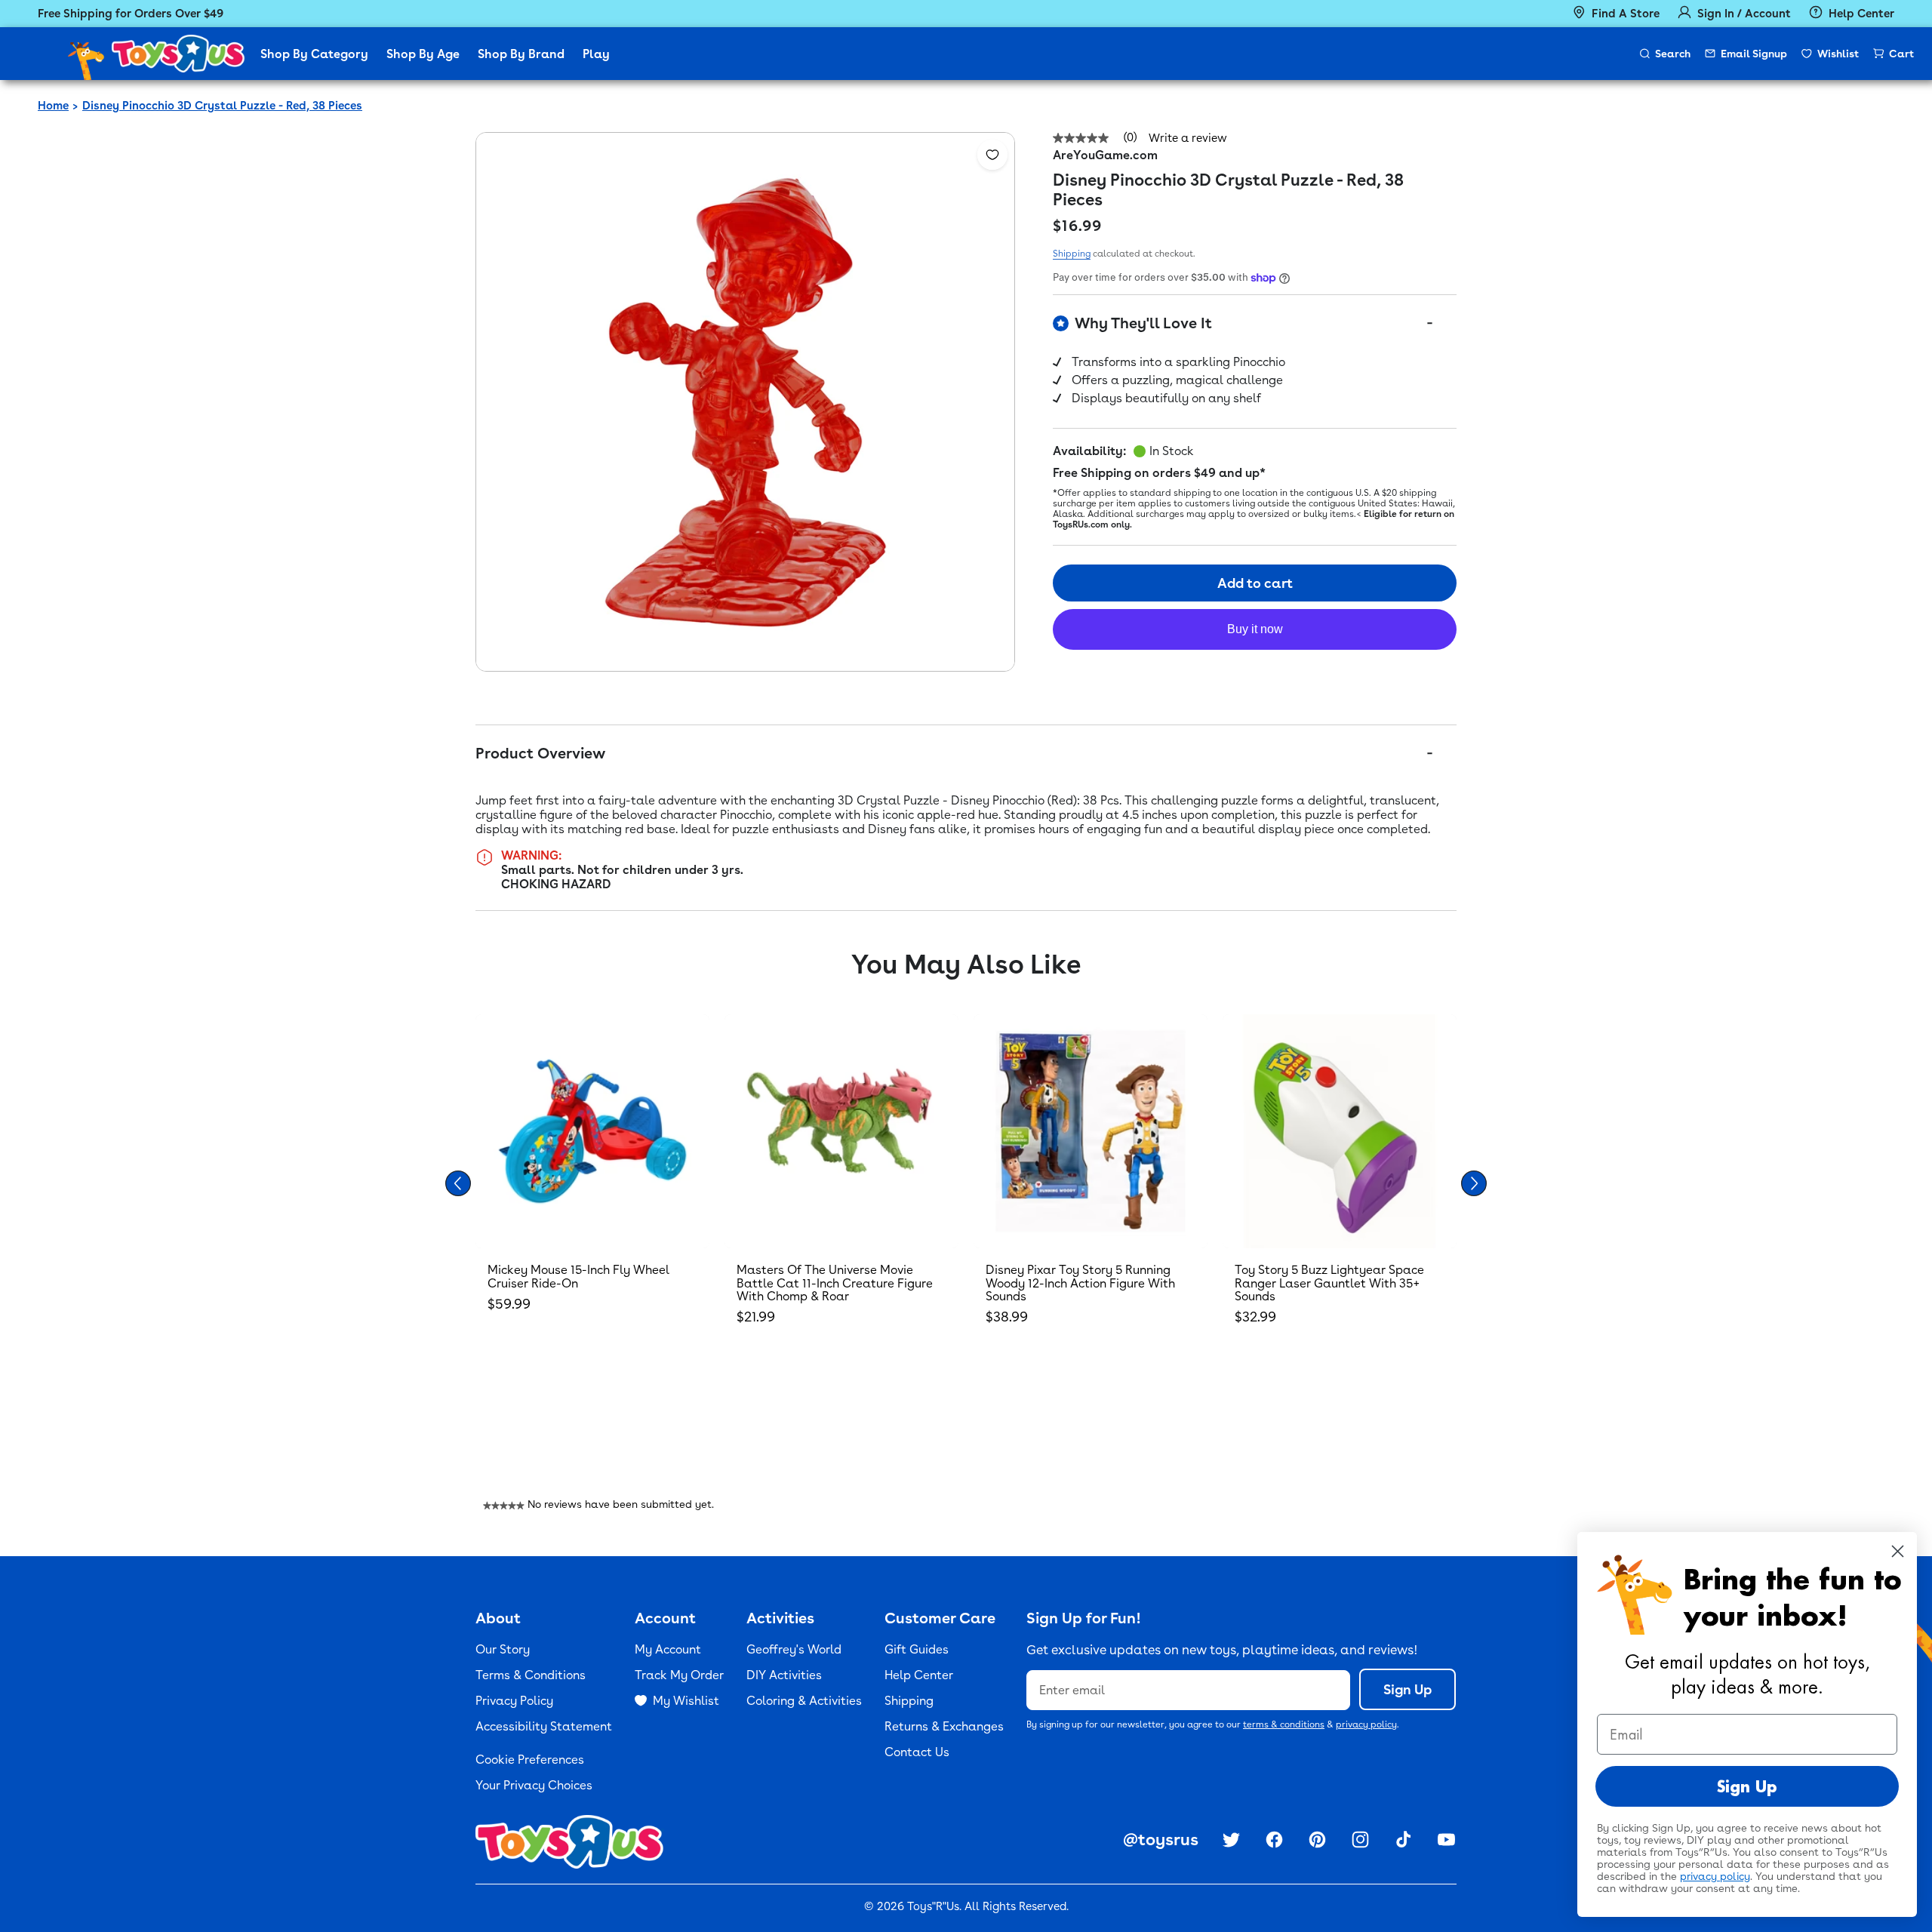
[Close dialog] (1898, 1551)
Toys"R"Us (933, 1906)
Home (53, 106)
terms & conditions (1284, 1724)
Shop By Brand (521, 54)
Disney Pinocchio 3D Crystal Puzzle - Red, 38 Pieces (222, 106)
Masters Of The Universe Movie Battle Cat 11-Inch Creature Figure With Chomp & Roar (835, 1283)
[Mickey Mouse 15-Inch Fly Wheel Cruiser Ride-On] (592, 1131)
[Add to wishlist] (992, 155)
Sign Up (1407, 1689)
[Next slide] (1474, 1183)
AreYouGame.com (1105, 155)
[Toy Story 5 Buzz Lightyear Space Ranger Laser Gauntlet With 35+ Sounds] (1340, 1131)
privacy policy (1366, 1724)
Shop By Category (314, 54)
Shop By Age (423, 54)
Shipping (1072, 254)
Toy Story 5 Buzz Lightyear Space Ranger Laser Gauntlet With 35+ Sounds (1329, 1283)
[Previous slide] (458, 1183)
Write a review (1188, 138)
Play (596, 54)
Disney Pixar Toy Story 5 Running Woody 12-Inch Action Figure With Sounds (1080, 1283)
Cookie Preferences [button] (530, 1760)
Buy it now (1255, 630)
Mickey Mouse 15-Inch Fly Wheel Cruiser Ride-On (578, 1277)
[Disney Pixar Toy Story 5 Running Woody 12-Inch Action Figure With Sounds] (1091, 1131)
